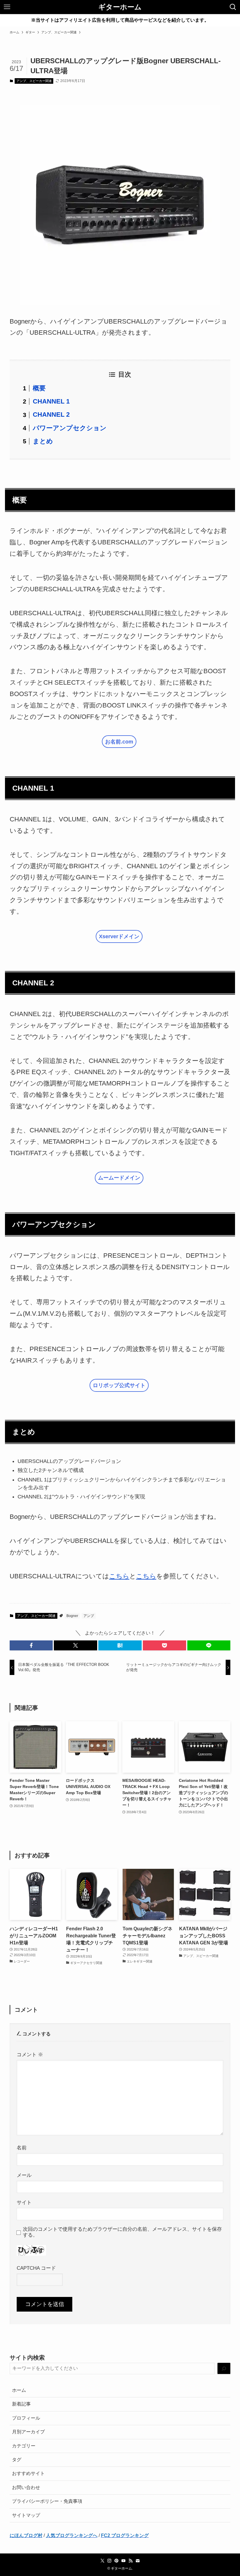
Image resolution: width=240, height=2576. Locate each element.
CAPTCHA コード (36, 2268)
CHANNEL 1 (51, 401)
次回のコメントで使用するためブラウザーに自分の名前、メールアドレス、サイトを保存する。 (122, 2232)
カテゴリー (24, 2446)
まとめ (43, 441)
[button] (31, 1645)
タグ (17, 2460)
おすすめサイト (28, 2473)
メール (24, 2175)
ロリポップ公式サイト (119, 1385)
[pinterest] (116, 2561)
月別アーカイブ (28, 2432)
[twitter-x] (102, 2561)
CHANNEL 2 (51, 414)
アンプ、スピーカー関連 (34, 81)
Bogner (72, 1616)
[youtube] (124, 2561)
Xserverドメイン (119, 936)
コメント (30, 2054)
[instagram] (109, 2561)
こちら (119, 1576)
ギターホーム (120, 7)
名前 (22, 2148)
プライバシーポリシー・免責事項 (47, 2501)
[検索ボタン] (233, 7)
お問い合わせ (26, 2487)
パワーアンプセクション (70, 428)
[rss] (131, 2561)
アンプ (89, 1616)
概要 (39, 388)
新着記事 (21, 2404)
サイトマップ (26, 2515)
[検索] (224, 2369)
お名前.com (119, 742)
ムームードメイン (119, 1178)
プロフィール (26, 2418)
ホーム (19, 2390)
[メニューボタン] (7, 7)
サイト (24, 2202)
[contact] (138, 2561)
